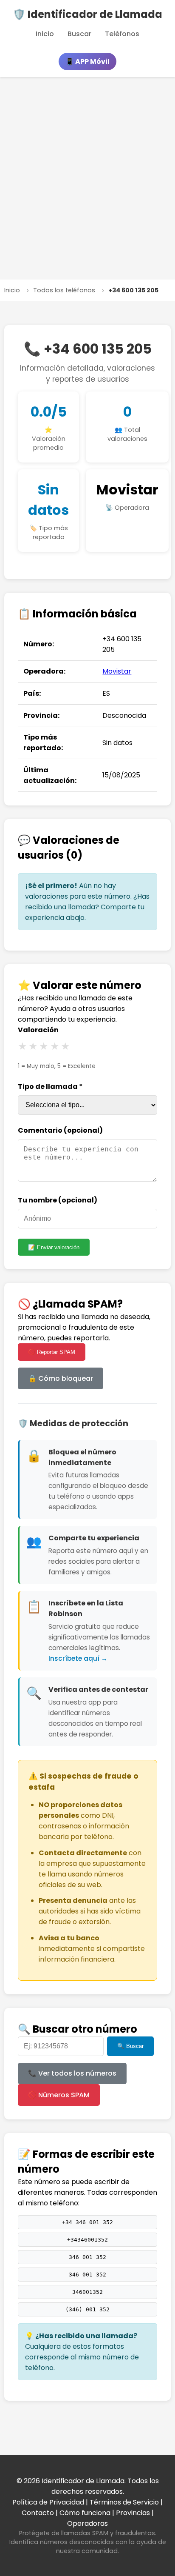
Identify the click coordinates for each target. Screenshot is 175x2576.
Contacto (38, 2513)
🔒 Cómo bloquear (61, 1378)
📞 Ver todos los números (72, 2073)
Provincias (133, 2513)
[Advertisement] (87, 178)
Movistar (127, 490)
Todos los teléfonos (64, 290)
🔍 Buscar (130, 2046)
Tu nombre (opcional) (58, 1200)
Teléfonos (122, 34)
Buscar (79, 34)
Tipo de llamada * (50, 1087)
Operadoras (87, 2523)
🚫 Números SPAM (59, 2095)
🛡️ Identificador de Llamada (87, 14)
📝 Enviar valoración (54, 1247)
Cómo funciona (85, 2513)
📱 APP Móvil (87, 61)
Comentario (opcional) (60, 1130)
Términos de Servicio (124, 2502)
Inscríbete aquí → (78, 1658)
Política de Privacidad (48, 2502)
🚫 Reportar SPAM (52, 1352)
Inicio (45, 34)
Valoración (38, 1030)
